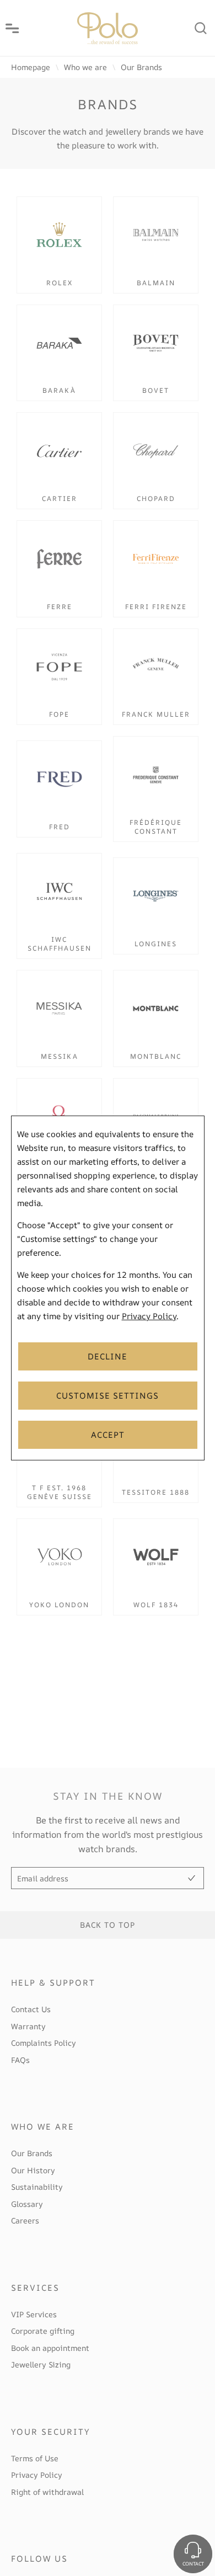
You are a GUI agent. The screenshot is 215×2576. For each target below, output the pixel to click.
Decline (108, 1356)
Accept (108, 1435)
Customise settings (108, 1396)
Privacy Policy (149, 1316)
